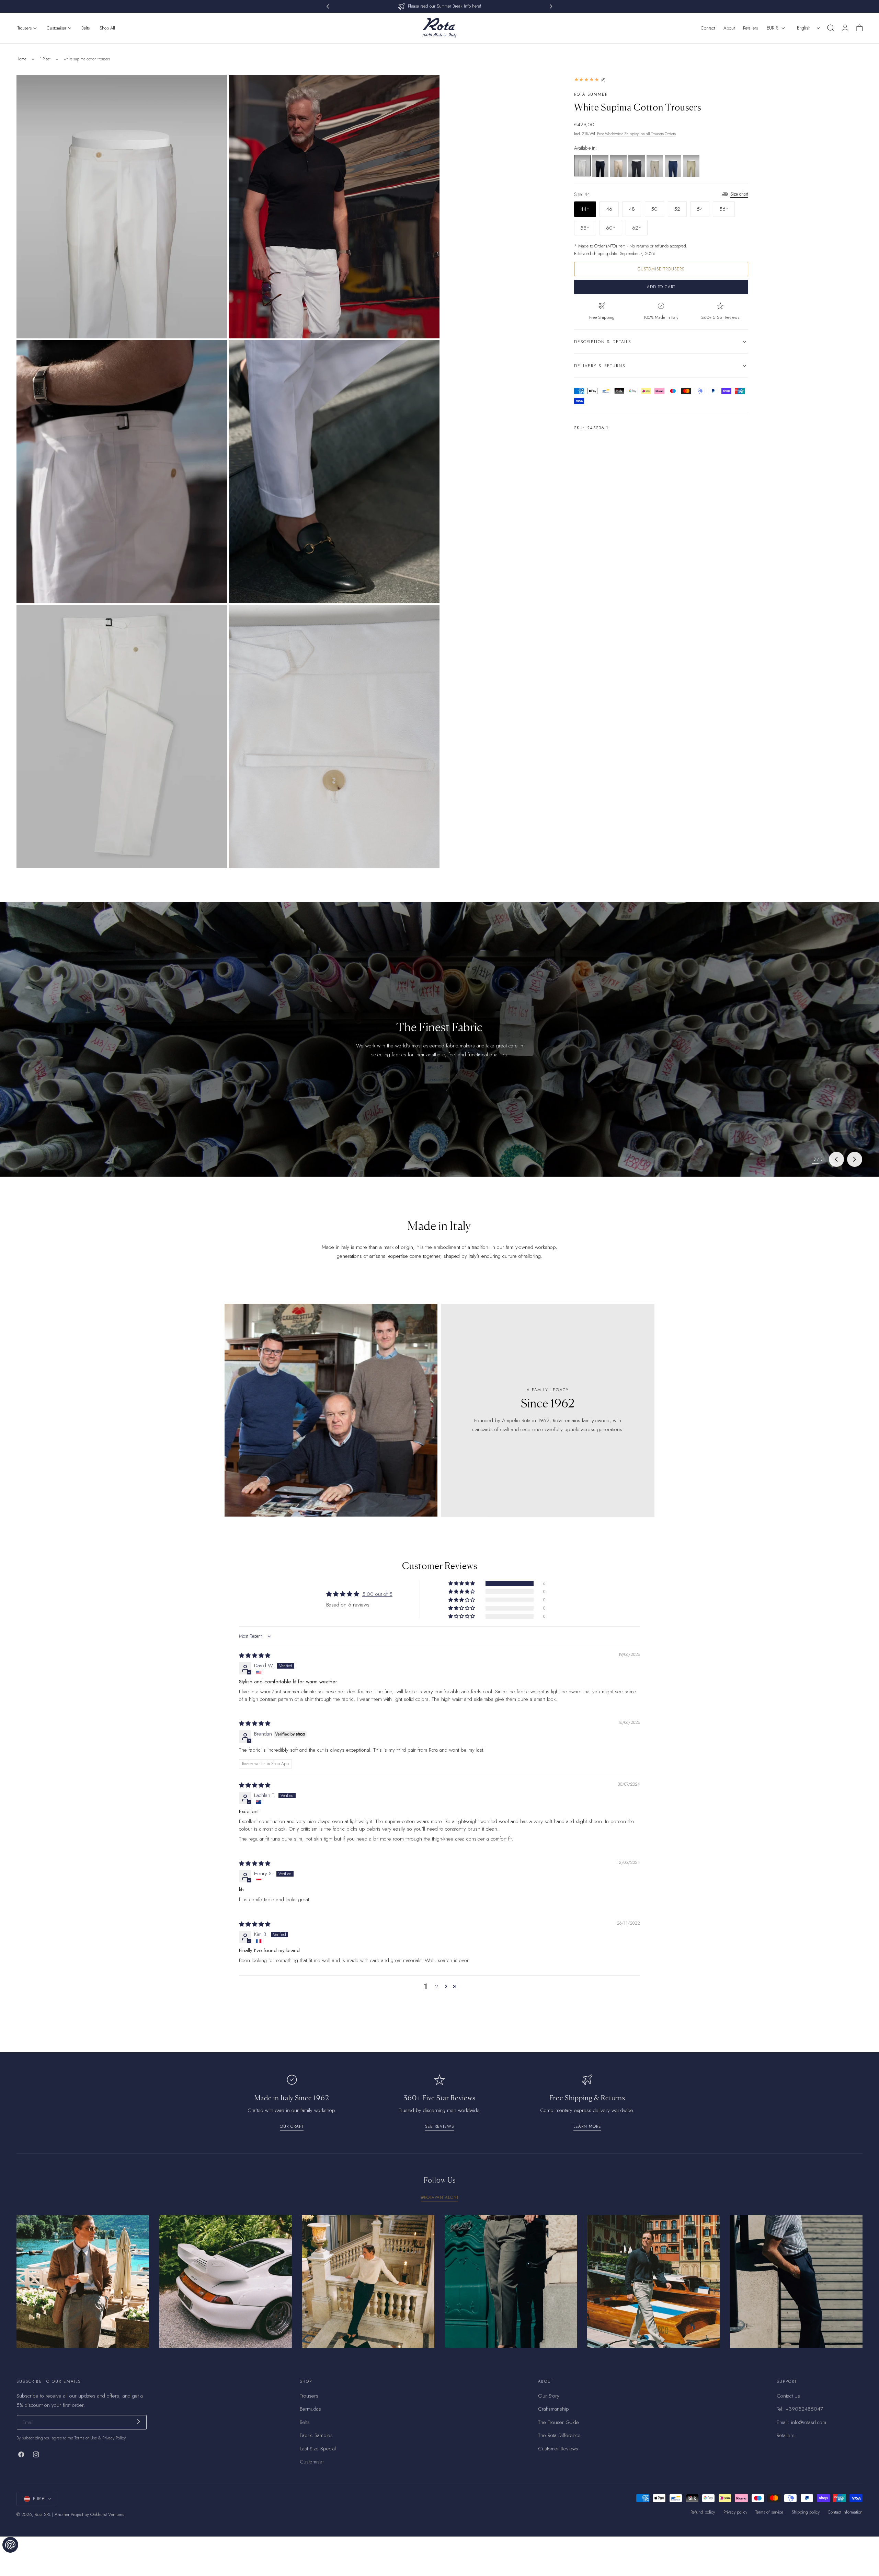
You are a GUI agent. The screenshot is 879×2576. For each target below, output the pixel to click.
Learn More (587, 2126)
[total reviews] (661, 80)
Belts (305, 2422)
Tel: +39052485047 (800, 2409)
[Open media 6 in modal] (427, 617)
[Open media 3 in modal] (215, 352)
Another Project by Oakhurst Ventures (89, 2514)
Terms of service (769, 2512)
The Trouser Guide (558, 2422)
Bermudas (310, 2409)
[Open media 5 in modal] (215, 617)
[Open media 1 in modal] (215, 88)
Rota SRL (43, 2514)
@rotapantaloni (439, 2197)
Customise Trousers (661, 269)
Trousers (309, 2396)
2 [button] (437, 1986)
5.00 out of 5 (377, 1594)
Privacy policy (735, 2512)
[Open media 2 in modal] (427, 88)
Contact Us (788, 2396)
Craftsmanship (553, 2409)
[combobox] (809, 28)
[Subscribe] (139, 2422)
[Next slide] (855, 1159)
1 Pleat (45, 59)
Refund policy (703, 2512)
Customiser (312, 2462)
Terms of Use (86, 2438)
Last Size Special (318, 2449)
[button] (831, 28)
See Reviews (439, 2126)
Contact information (845, 2512)
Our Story (549, 2396)
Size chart (739, 194)
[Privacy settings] (10, 2545)
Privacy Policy (114, 2438)
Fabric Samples (316, 2436)
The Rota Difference (559, 2436)
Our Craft (292, 2126)
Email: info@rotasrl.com (801, 2422)
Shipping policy (806, 2512)
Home (21, 59)
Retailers (750, 28)
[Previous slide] (836, 1159)
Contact (708, 28)
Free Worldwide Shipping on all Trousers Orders (636, 134)
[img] (255, 1656)
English (804, 28)
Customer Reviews (558, 2449)
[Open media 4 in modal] (427, 352)
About (729, 28)
